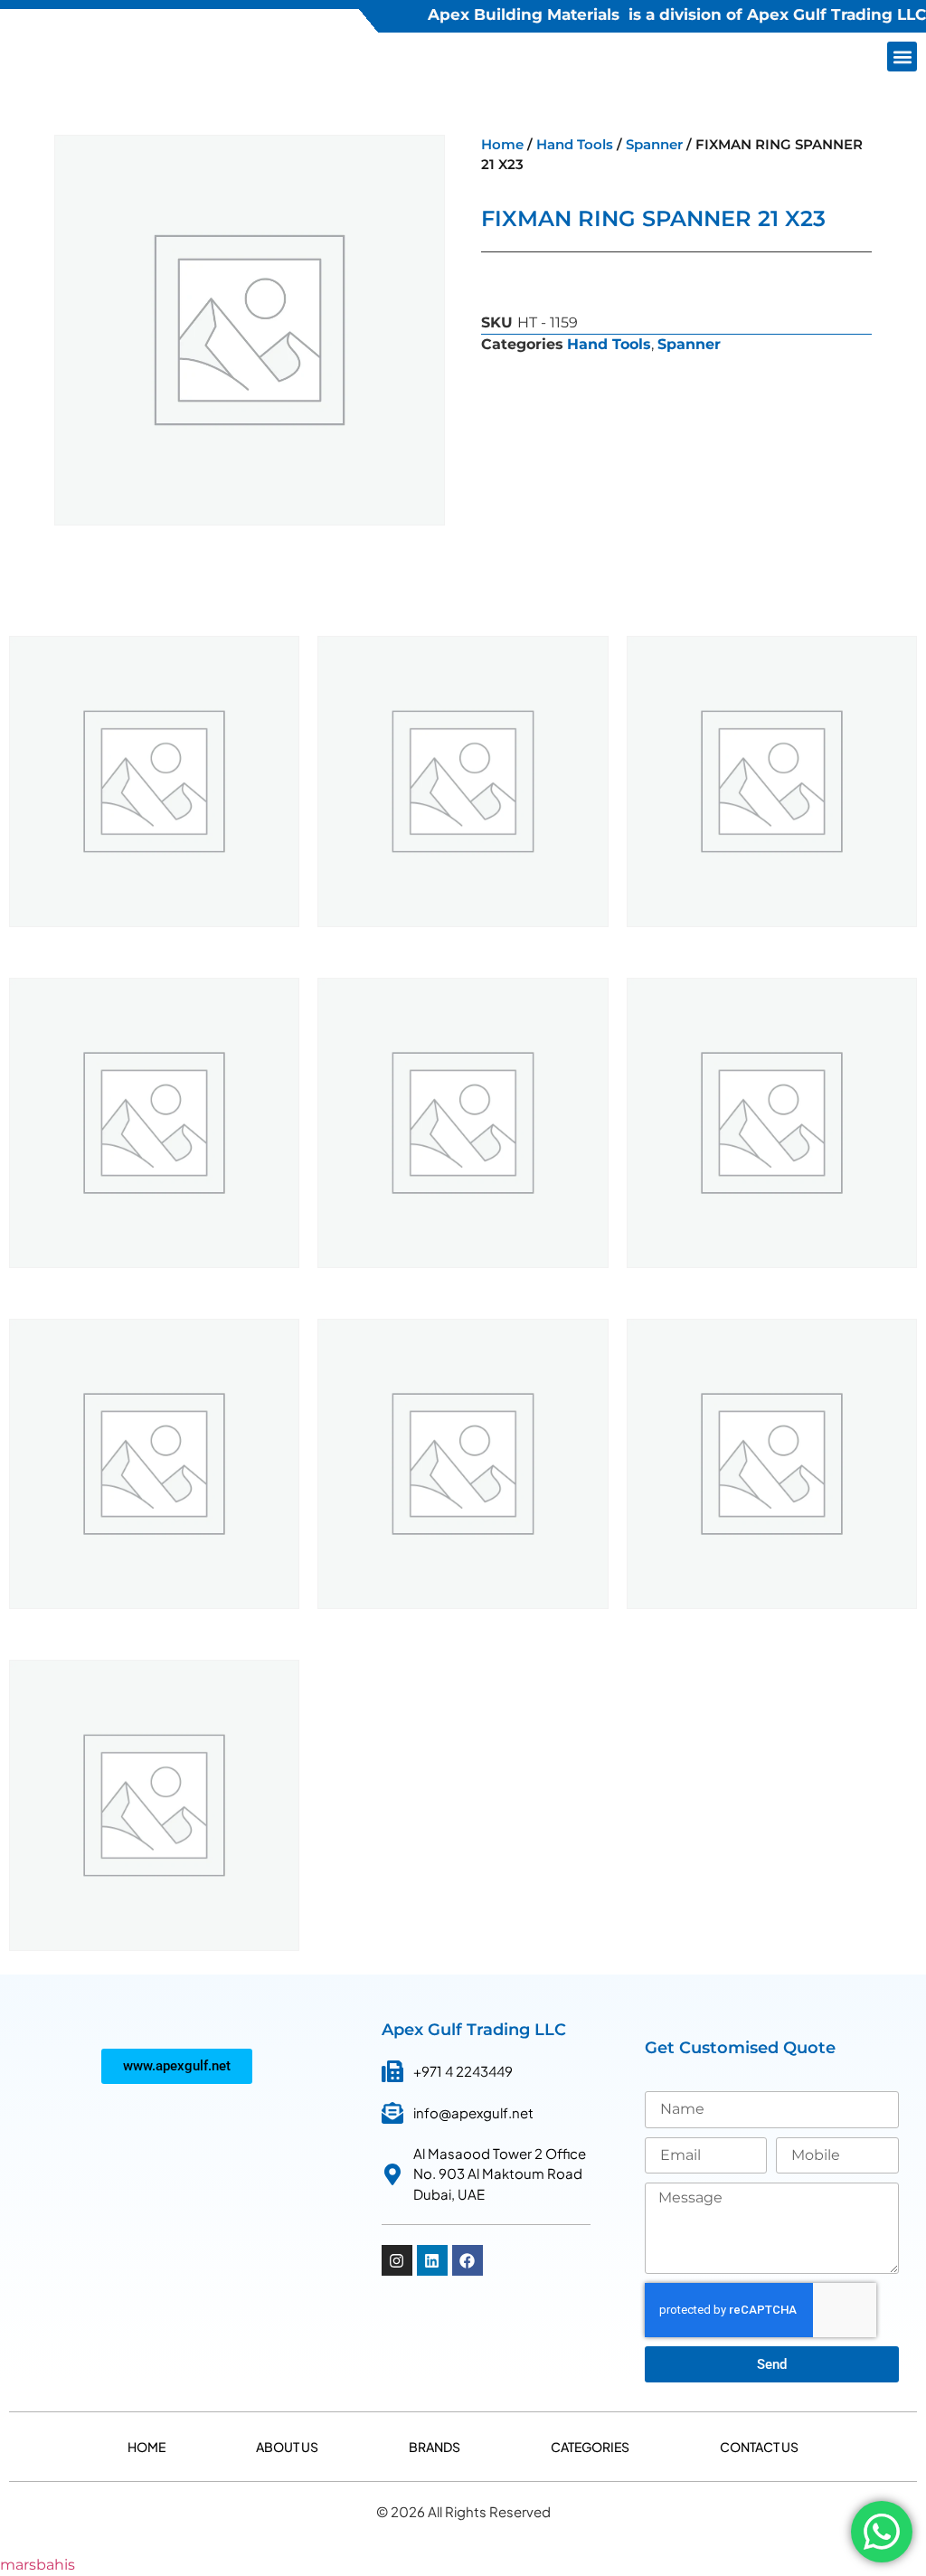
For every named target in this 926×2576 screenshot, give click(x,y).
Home (502, 145)
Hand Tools (575, 145)
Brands (435, 2447)
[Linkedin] (432, 2260)
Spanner (654, 145)
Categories (590, 2447)
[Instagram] (397, 2260)
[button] (902, 57)
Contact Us (759, 2447)
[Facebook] (468, 2260)
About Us (287, 2447)
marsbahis (38, 2565)
